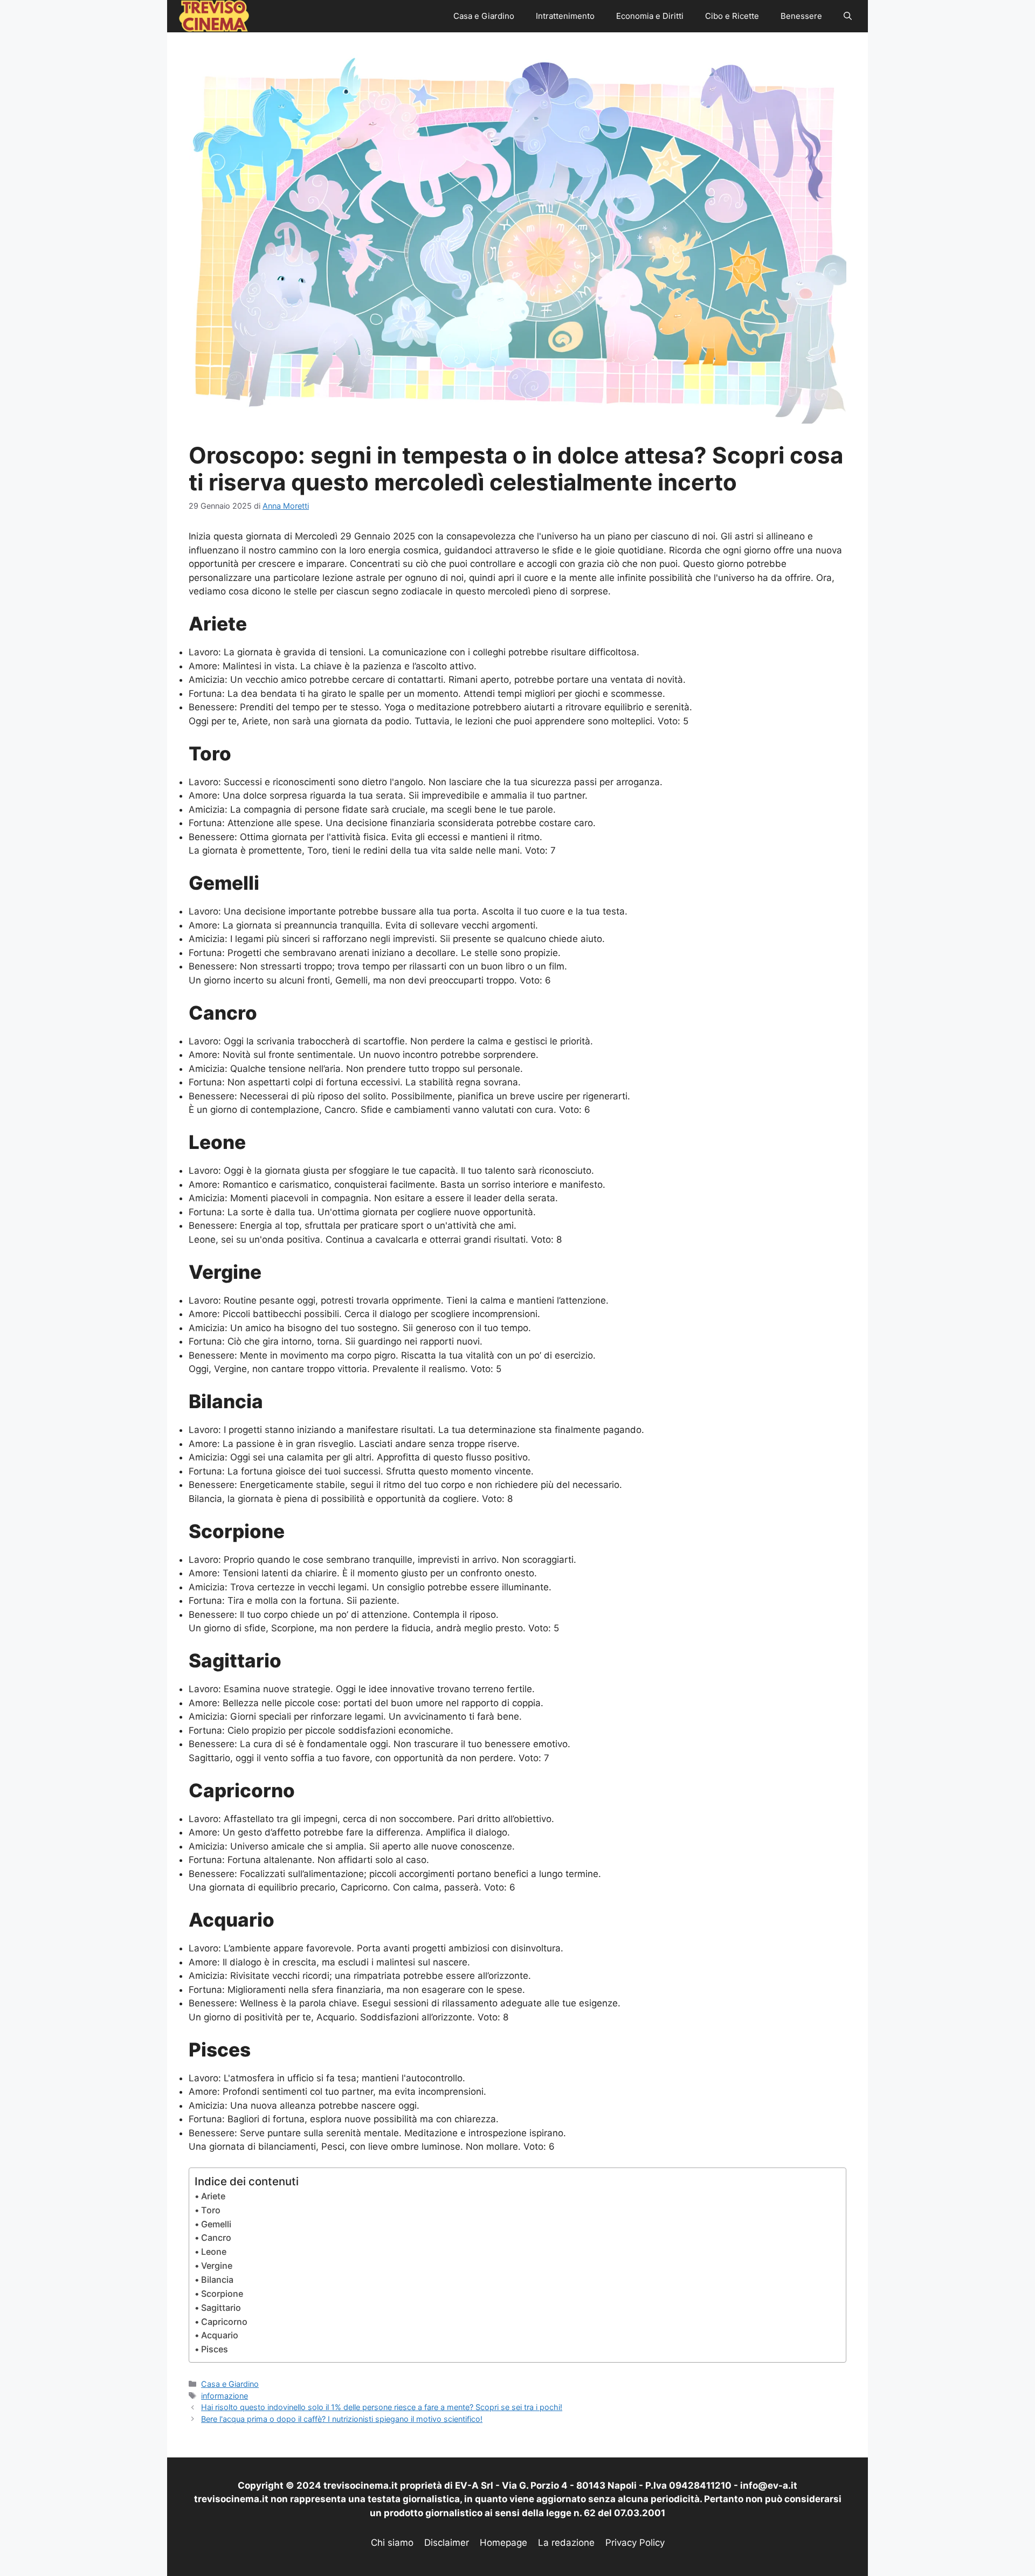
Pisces (215, 2349)
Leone (214, 2252)
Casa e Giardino (484, 16)
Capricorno (224, 2322)
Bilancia (217, 2280)
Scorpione (222, 2294)
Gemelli (216, 2224)
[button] (848, 16)
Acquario (220, 2335)
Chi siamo (392, 2543)
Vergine (217, 2266)
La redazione (566, 2543)
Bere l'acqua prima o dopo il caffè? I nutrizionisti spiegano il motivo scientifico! (342, 2419)
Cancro (216, 2238)
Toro (211, 2210)
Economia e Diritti (650, 16)
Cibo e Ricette (732, 16)
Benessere (801, 16)
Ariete (213, 2196)
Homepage (503, 2543)
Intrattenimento (565, 16)
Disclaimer (447, 2543)
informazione (225, 2396)
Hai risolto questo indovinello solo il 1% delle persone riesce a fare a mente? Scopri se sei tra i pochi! (382, 2407)
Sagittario (221, 2308)
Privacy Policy (635, 2543)
